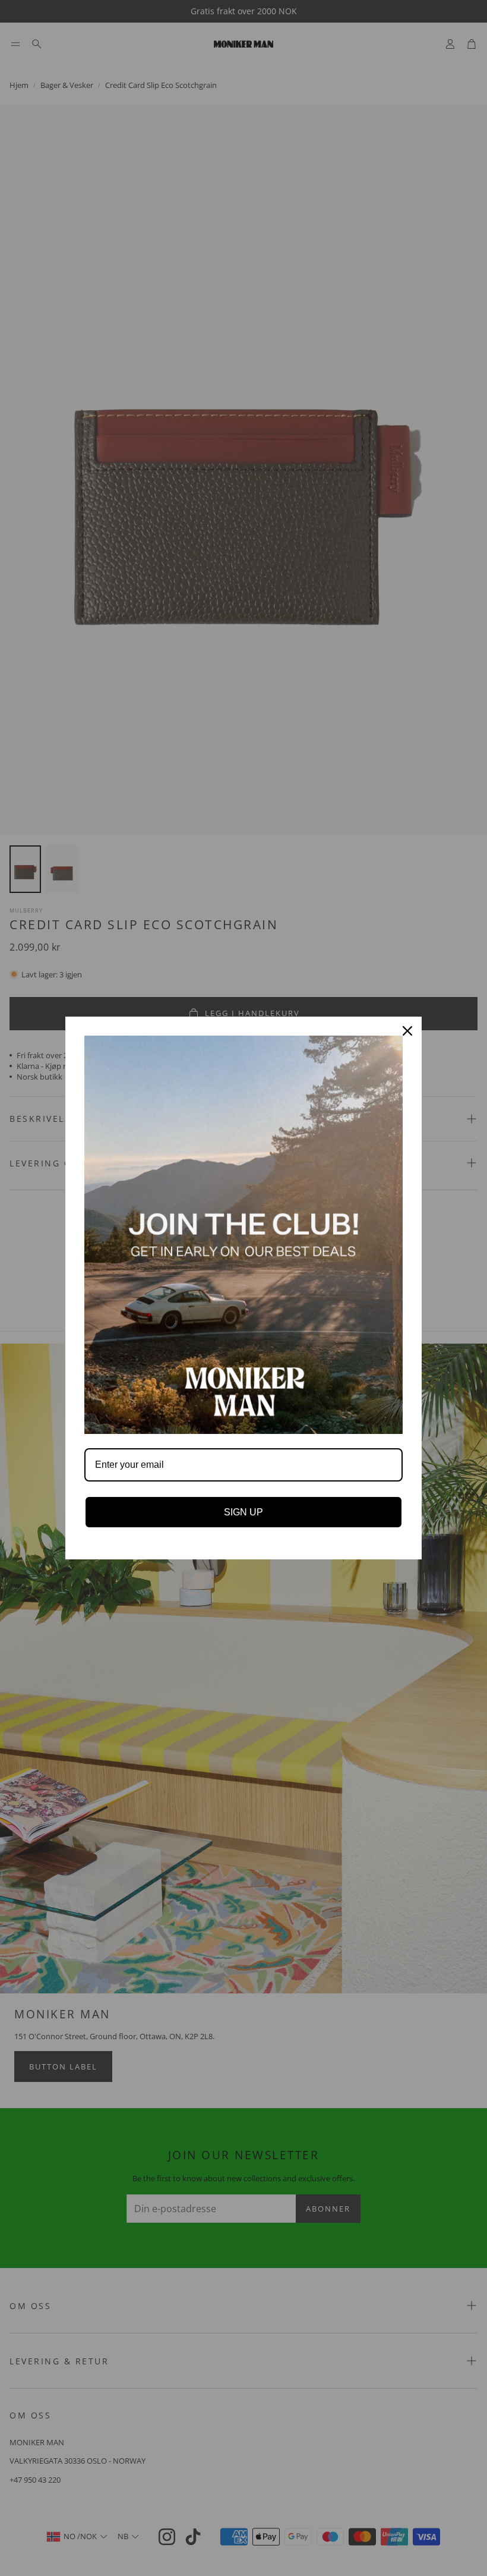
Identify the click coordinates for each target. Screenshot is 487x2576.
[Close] (407, 1031)
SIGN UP (243, 1512)
